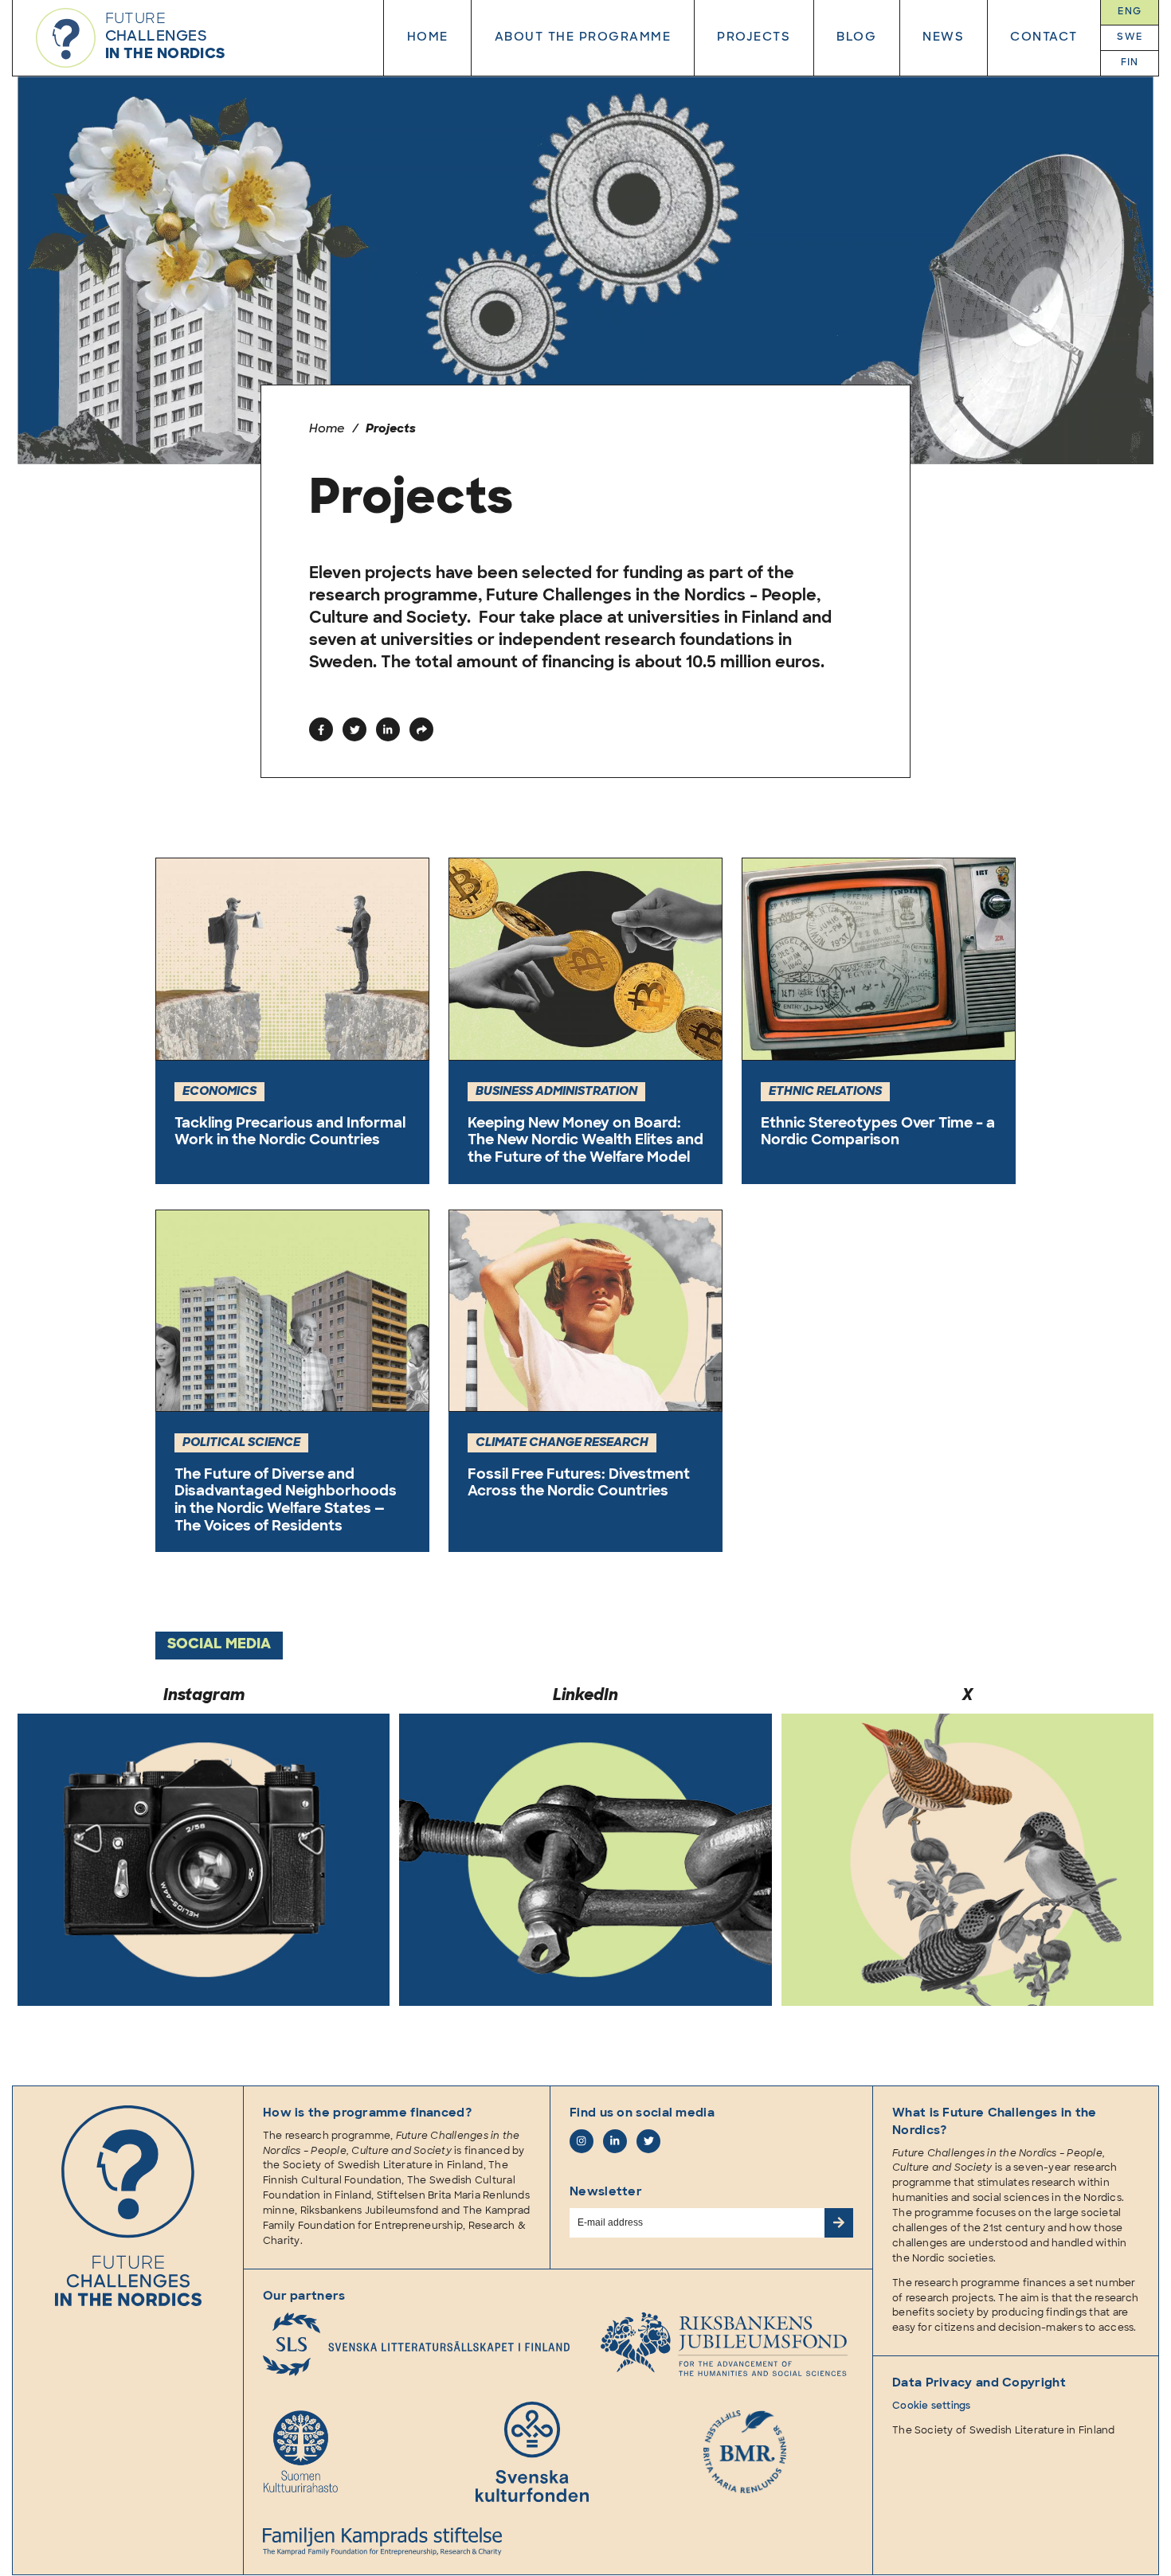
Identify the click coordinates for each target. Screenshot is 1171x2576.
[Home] (128, 2216)
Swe (1130, 37)
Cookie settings (932, 2406)
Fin (1130, 63)
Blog (856, 38)
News (943, 38)
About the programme (583, 38)
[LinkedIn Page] (615, 2141)
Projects (754, 38)
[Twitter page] (648, 2141)
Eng (1130, 12)
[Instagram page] (582, 2141)
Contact (1044, 38)
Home (428, 38)
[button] (321, 729)
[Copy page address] (421, 729)
